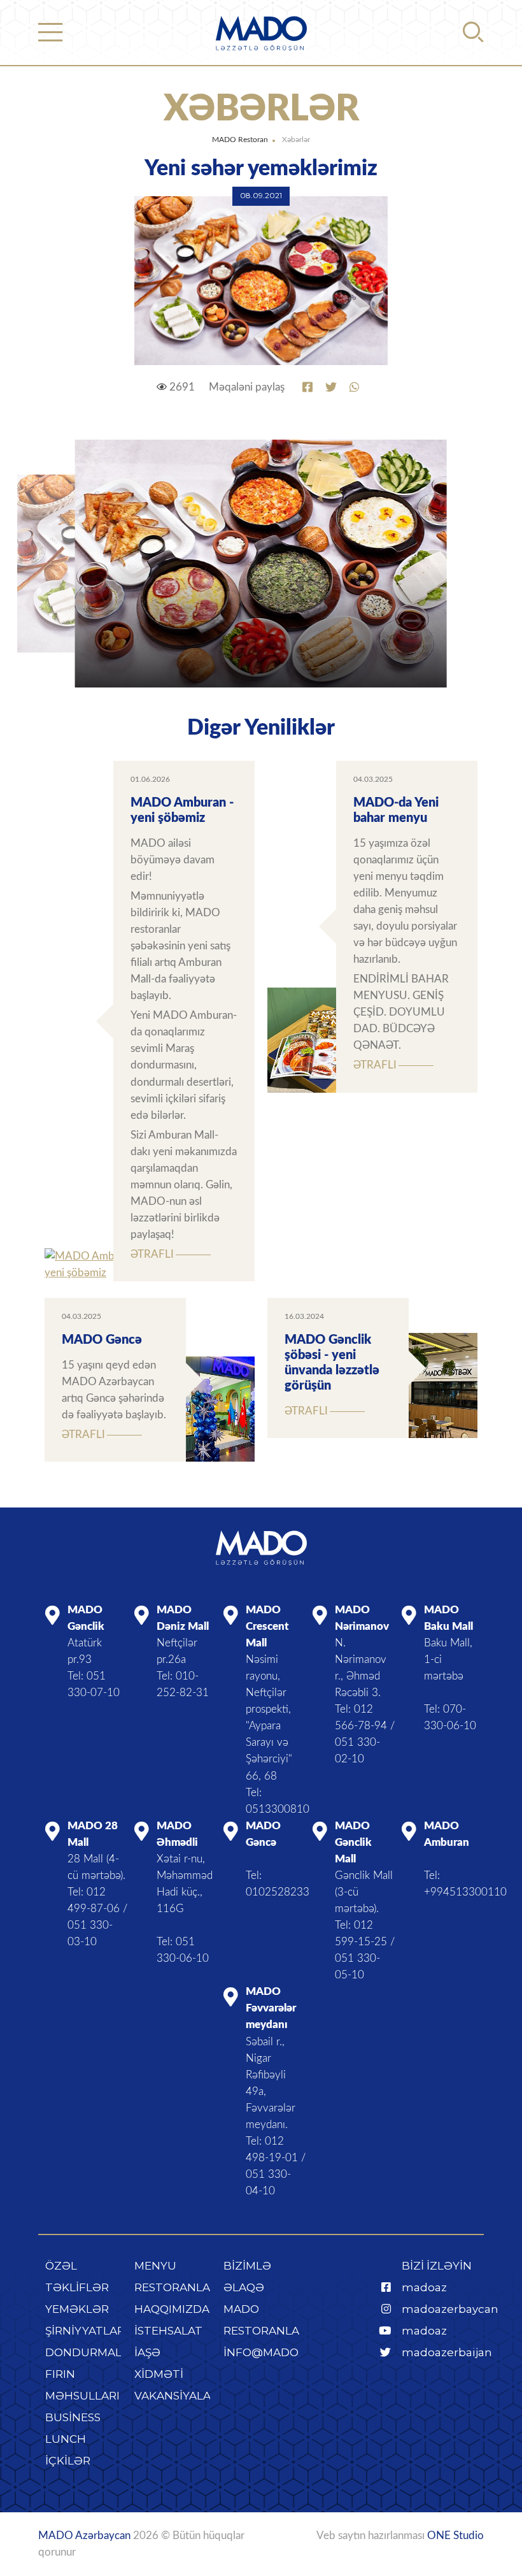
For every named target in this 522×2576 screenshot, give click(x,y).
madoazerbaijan (447, 2352)
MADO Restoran (240, 140)
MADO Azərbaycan (84, 2536)
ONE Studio (455, 2536)
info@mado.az (270, 2352)
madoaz (424, 2287)
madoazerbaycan (450, 2309)
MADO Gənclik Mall (353, 1842)
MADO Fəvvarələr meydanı (271, 2008)
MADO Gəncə (102, 1340)
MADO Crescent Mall (267, 1626)
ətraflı (152, 1254)
